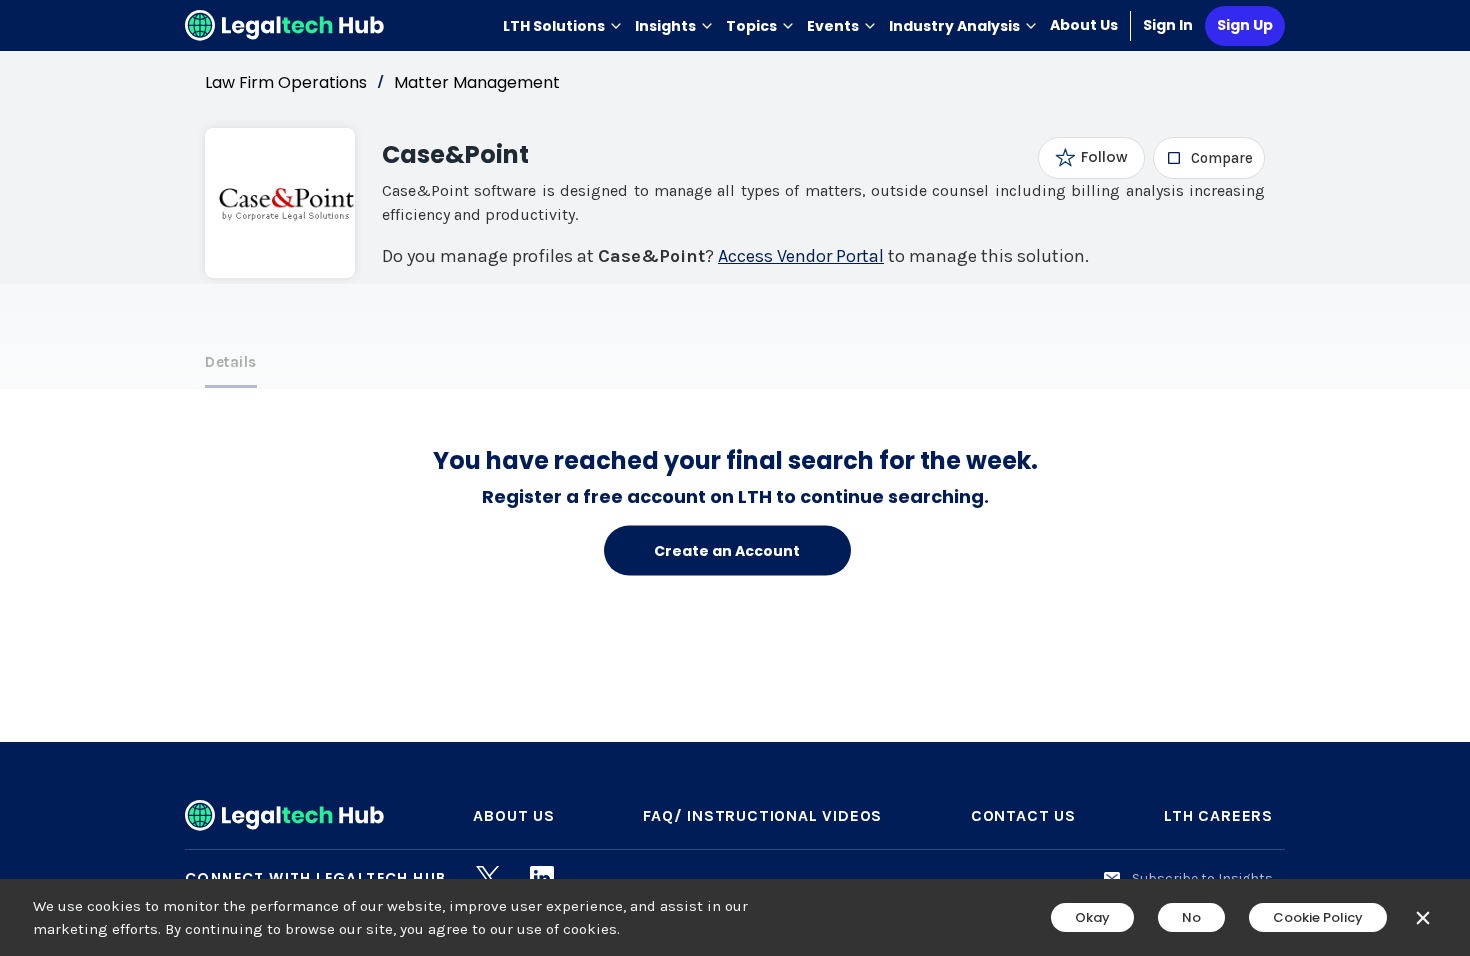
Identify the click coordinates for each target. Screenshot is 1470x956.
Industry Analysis (954, 26)
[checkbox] (1209, 158)
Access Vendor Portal (801, 256)
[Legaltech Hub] (285, 25)
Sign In (1168, 25)
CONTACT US (1023, 815)
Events (833, 26)
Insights (665, 26)
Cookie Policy (1318, 917)
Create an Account (727, 550)
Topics (751, 26)
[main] (735, 478)
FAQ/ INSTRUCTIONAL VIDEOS (762, 815)
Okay (1092, 917)
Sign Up (1245, 25)
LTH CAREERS (1218, 815)
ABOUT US (513, 815)
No (1191, 917)
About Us (1084, 25)
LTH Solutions (554, 26)
